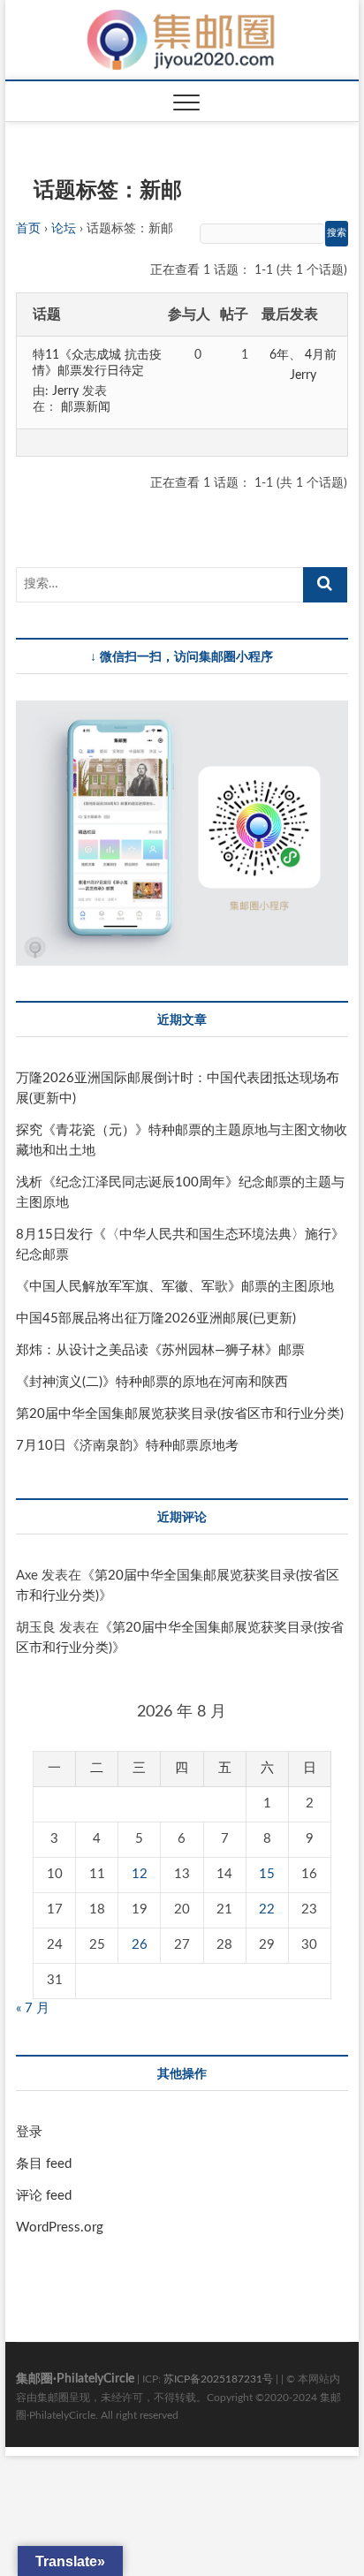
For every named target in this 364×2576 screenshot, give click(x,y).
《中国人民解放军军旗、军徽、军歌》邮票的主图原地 (175, 1287)
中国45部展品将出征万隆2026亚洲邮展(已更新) (156, 1318)
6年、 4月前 (303, 355)
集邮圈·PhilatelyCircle (75, 2379)
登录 (29, 2132)
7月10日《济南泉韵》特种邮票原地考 (127, 1446)
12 (140, 1874)
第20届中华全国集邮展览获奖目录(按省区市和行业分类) (180, 1414)
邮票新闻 (86, 407)
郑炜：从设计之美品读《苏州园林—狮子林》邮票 (160, 1350)
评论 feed (44, 2196)
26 (140, 1945)
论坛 (64, 229)
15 (267, 1874)
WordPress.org (60, 2227)
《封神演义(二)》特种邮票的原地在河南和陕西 (152, 1382)
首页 (28, 229)
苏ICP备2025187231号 (218, 2379)
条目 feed (44, 2164)
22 (267, 1909)
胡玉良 (36, 1628)
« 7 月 (33, 2008)
